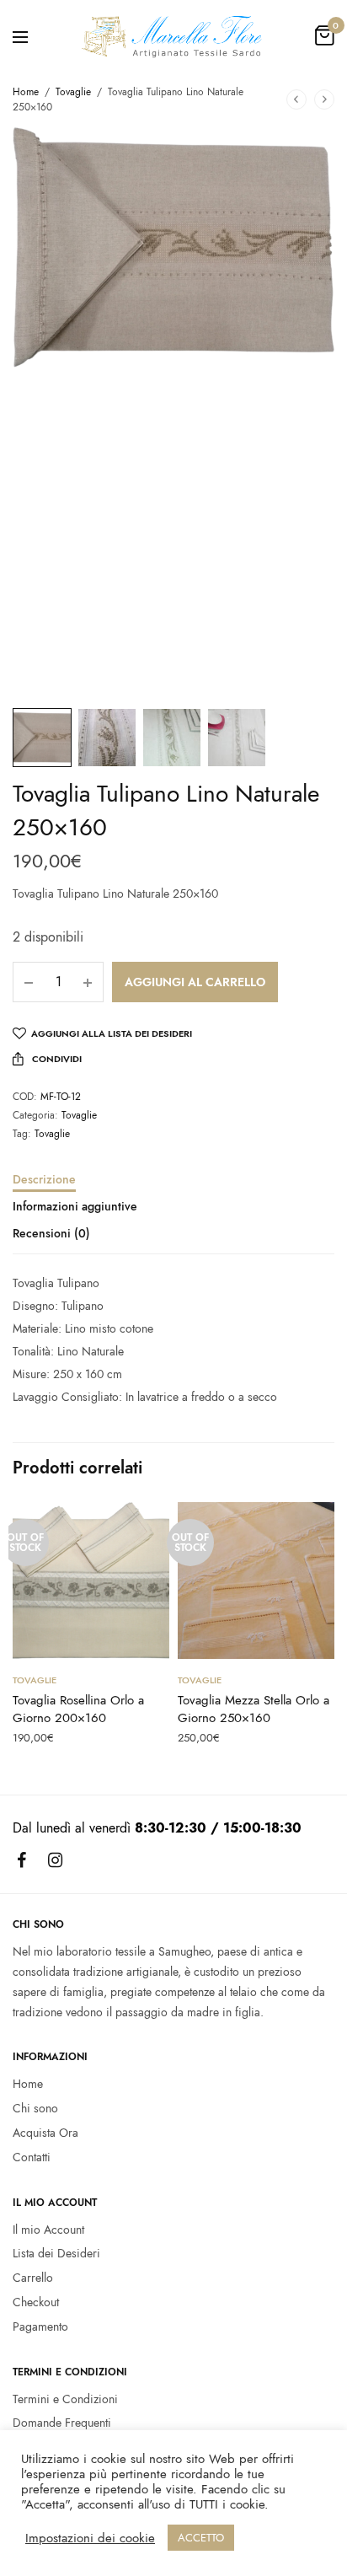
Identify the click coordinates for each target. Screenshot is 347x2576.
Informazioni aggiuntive (75, 1207)
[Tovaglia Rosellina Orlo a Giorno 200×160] (91, 1580)
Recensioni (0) (51, 1234)
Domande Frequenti (62, 2423)
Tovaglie (73, 92)
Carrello (33, 2278)
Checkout (36, 2302)
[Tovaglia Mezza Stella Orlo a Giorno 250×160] (256, 1580)
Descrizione (44, 1181)
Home (26, 92)
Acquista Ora (45, 2133)
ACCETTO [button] (201, 2538)
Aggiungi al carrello (195, 982)
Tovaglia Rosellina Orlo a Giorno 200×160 (78, 1709)
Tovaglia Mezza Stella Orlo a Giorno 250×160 (254, 1709)
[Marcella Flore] (173, 36)
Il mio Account (48, 2229)
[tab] (173, 1187)
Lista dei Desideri (56, 2253)
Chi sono (35, 2108)
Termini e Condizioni (65, 2398)
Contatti (32, 2157)
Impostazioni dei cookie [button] (90, 2538)
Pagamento (40, 2326)
